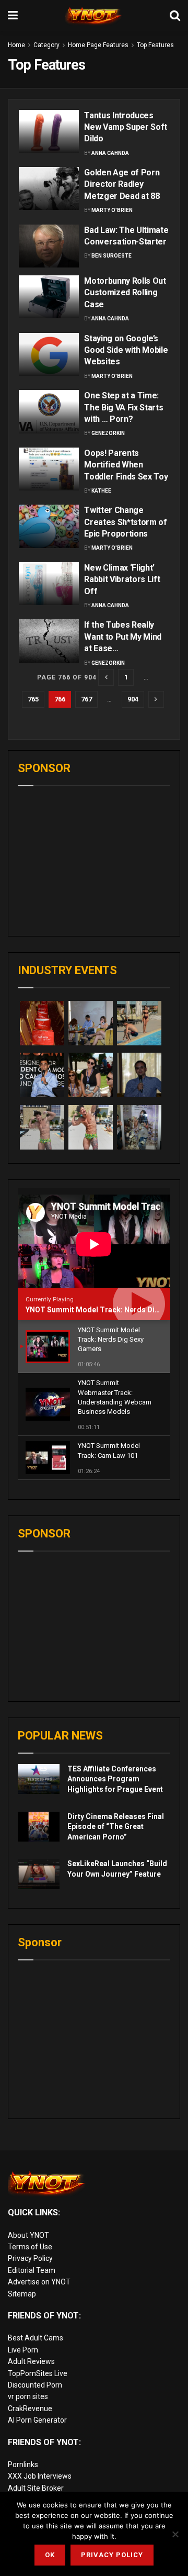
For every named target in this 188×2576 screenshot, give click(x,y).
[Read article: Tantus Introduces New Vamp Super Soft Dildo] (49, 131)
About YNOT (28, 2235)
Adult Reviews (31, 2361)
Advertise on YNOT (39, 2282)
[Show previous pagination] (106, 677)
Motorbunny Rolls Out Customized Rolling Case (125, 293)
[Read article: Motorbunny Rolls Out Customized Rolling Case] (49, 297)
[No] (175, 2534)
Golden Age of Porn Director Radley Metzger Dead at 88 (122, 184)
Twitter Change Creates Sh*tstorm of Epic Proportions (126, 522)
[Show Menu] (13, 16)
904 (133, 699)
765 (33, 699)
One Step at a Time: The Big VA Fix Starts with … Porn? (124, 407)
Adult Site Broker (36, 2488)
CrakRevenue (30, 2408)
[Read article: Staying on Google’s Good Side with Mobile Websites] (49, 354)
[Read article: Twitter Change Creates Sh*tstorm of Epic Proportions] (49, 526)
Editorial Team (32, 2270)
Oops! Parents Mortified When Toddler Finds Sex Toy (126, 465)
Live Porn (23, 2350)
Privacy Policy (30, 2258)
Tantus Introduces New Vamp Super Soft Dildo (126, 127)
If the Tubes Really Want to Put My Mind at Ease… (123, 637)
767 (86, 699)
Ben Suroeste (111, 256)
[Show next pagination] (156, 699)
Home (16, 45)
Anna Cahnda (110, 153)
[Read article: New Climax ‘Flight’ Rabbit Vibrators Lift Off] (49, 584)
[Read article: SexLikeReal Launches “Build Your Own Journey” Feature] (39, 1874)
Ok (50, 2555)
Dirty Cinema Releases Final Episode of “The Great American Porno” (116, 1827)
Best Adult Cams (36, 2338)
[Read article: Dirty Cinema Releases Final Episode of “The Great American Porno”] (39, 1827)
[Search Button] (175, 16)
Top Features (155, 45)
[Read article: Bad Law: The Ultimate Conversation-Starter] (49, 246)
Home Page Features (98, 45)
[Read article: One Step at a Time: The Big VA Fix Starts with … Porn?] (49, 411)
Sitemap (22, 2294)
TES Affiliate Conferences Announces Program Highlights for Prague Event (115, 1779)
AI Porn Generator (37, 2420)
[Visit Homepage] (94, 16)
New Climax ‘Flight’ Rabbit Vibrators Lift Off (122, 579)
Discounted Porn (35, 2385)
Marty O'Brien (112, 210)
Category (46, 45)
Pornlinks (23, 2465)
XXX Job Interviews (40, 2476)
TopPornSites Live (38, 2373)
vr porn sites (28, 2396)
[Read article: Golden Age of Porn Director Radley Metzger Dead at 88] (49, 188)
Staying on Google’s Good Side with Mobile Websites (126, 350)
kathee (101, 491)
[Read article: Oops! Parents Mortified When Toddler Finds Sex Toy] (49, 469)
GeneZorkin (108, 433)
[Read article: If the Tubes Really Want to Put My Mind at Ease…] (49, 641)
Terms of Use (30, 2247)
